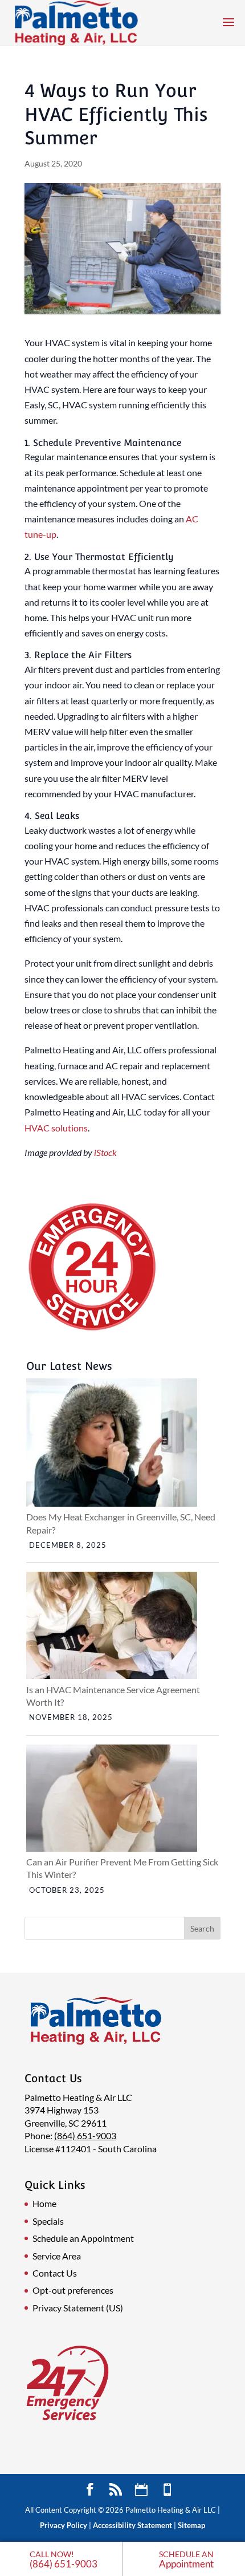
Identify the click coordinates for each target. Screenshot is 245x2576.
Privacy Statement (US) (78, 2308)
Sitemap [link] (191, 2525)
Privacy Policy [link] (64, 2525)
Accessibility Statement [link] (132, 2525)
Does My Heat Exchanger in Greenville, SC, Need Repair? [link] (121, 1523)
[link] (61, 2559)
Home (44, 2203)
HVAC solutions (56, 1128)
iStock (105, 1152)
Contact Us (55, 2273)
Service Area (57, 2256)
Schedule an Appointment (83, 2238)
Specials (48, 2221)
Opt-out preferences (73, 2290)
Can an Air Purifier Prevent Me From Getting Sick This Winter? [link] (122, 1868)
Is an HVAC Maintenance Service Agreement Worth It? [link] (113, 1696)
